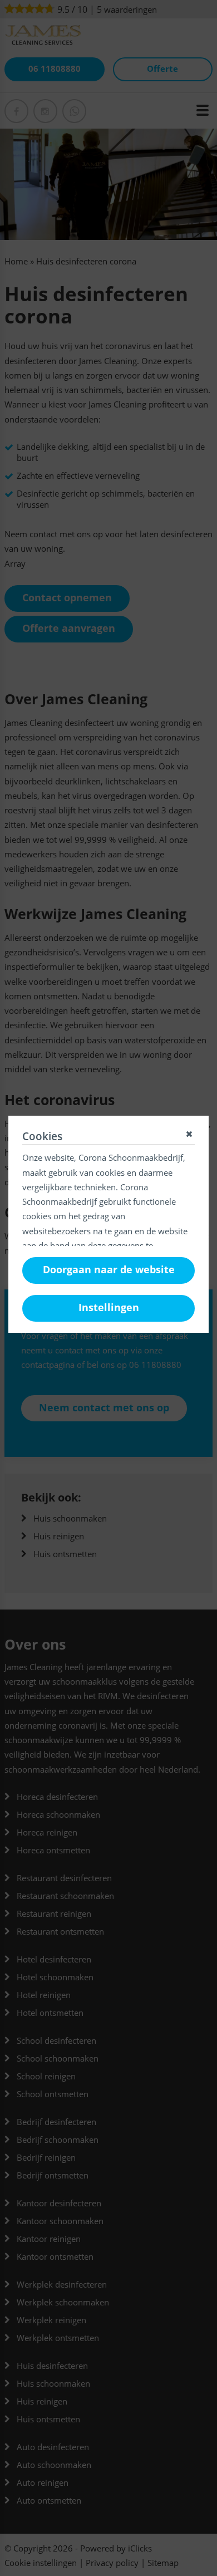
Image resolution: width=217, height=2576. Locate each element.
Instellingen (109, 1307)
